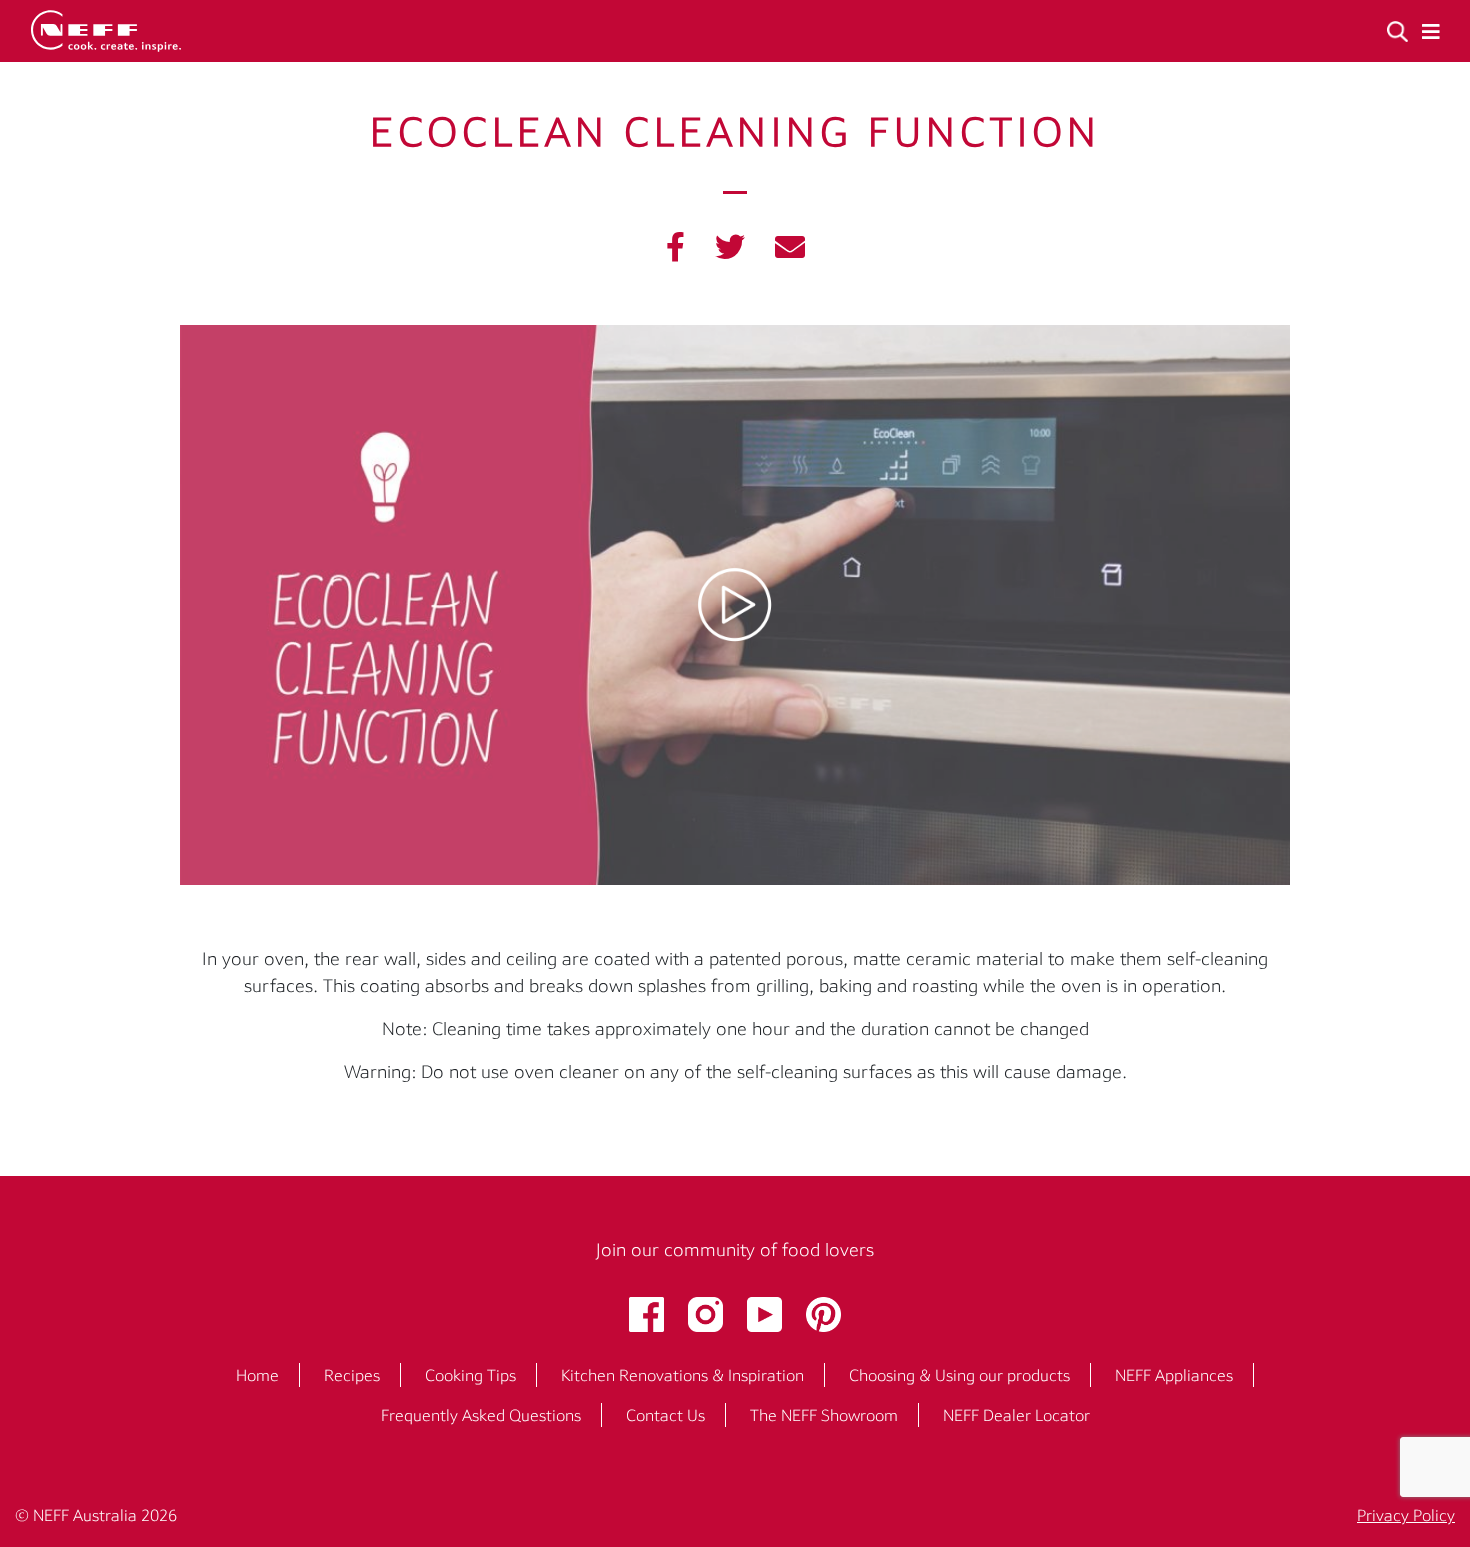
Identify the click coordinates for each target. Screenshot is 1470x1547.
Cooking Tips (470, 1375)
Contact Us (665, 1415)
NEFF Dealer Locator (1016, 1415)
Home (257, 1375)
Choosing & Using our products (959, 1375)
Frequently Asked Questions (481, 1415)
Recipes (352, 1375)
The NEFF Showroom (824, 1415)
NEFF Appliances (1174, 1375)
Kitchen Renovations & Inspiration (682, 1375)
